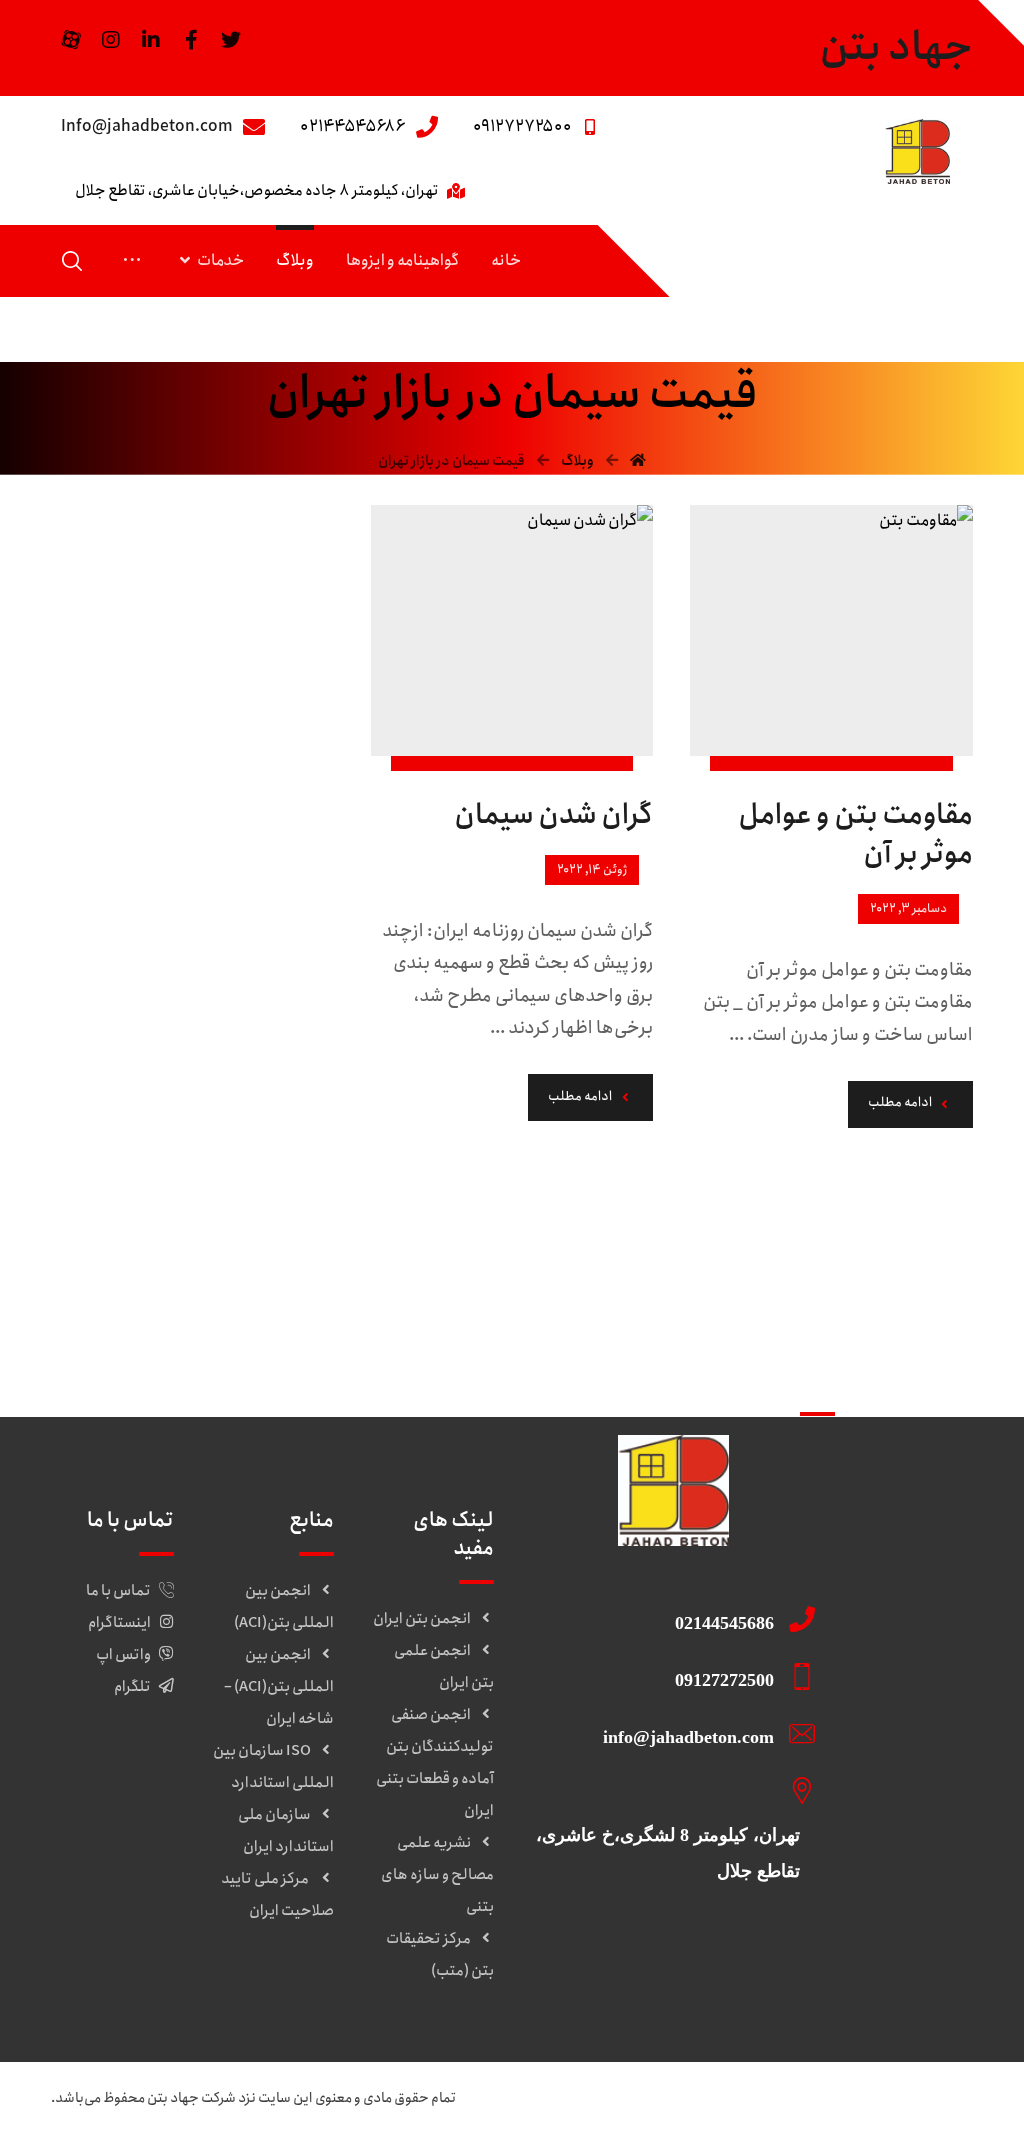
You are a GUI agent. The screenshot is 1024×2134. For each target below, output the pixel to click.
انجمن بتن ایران (422, 1619)
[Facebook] (191, 40)
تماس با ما (118, 1591)
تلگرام (132, 1687)
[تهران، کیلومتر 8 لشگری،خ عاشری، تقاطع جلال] (665, 1790)
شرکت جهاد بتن (191, 2098)
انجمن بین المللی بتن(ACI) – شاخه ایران (279, 1687)
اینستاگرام (119, 1623)
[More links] (132, 261)
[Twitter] (231, 40)
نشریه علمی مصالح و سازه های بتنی (437, 1875)
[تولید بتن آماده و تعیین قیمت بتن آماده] (917, 151)
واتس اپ (123, 1655)
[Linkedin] (151, 40)
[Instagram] (111, 40)
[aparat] (71, 40)
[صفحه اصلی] (638, 461)
